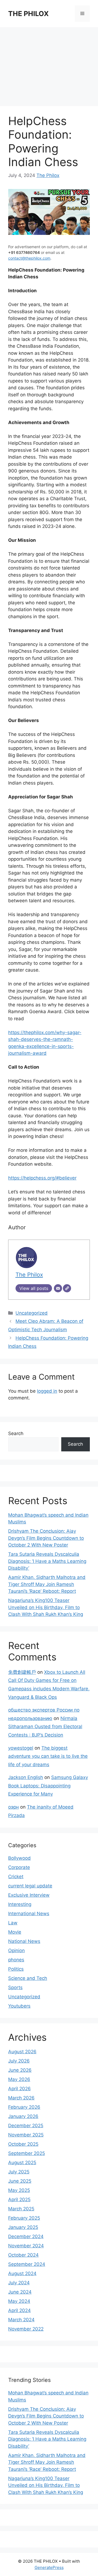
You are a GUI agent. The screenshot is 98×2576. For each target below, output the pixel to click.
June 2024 (20, 2292)
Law (13, 1923)
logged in (47, 1391)
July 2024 (19, 2283)
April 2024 (19, 2310)
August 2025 (22, 2163)
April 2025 (19, 2199)
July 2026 (19, 2061)
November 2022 (26, 2329)
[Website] (67, 1288)
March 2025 (21, 2209)
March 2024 (21, 2320)
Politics (16, 1969)
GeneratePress (49, 2567)
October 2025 (23, 2144)
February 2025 (24, 2218)
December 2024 (26, 2236)
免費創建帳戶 (22, 1672)
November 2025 (26, 2135)
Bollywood (19, 1858)
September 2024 (27, 2264)
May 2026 (19, 2079)
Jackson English (26, 1777)
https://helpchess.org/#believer (42, 1178)
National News (24, 1941)
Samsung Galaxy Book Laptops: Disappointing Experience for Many (48, 1786)
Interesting (20, 1904)
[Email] (58, 1288)
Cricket (16, 1877)
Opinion (16, 1950)
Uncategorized (32, 1313)
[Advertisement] (49, 64)
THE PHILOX (28, 14)
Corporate (19, 1867)
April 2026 (19, 2089)
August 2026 (22, 2052)
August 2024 (22, 2273)
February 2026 (24, 2107)
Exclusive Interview (29, 1895)
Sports (15, 1987)
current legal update (30, 1886)
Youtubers (19, 2006)
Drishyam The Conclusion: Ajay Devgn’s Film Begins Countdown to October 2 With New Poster (46, 1538)
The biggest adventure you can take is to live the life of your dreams (48, 1756)
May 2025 (19, 2190)
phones (16, 1960)
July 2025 (19, 2172)
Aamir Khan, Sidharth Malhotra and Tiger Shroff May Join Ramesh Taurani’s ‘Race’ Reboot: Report (47, 1584)
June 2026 (20, 2070)
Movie (15, 1932)
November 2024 (26, 2246)
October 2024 (23, 2255)
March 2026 (21, 2098)
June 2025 (20, 2181)
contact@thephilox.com (29, 258)
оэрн (13, 1807)
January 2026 (23, 2116)
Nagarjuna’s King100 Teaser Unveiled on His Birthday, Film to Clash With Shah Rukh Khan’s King (46, 1607)
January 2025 (23, 2227)
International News (29, 1914)
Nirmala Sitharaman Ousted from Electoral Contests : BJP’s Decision (45, 1727)
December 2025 (26, 2126)
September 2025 (27, 2153)
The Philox (48, 175)
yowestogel (21, 1748)
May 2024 (19, 2301)
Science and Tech (28, 1978)
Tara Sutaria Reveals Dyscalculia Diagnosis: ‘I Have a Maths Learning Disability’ (47, 1561)
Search (16, 1433)
